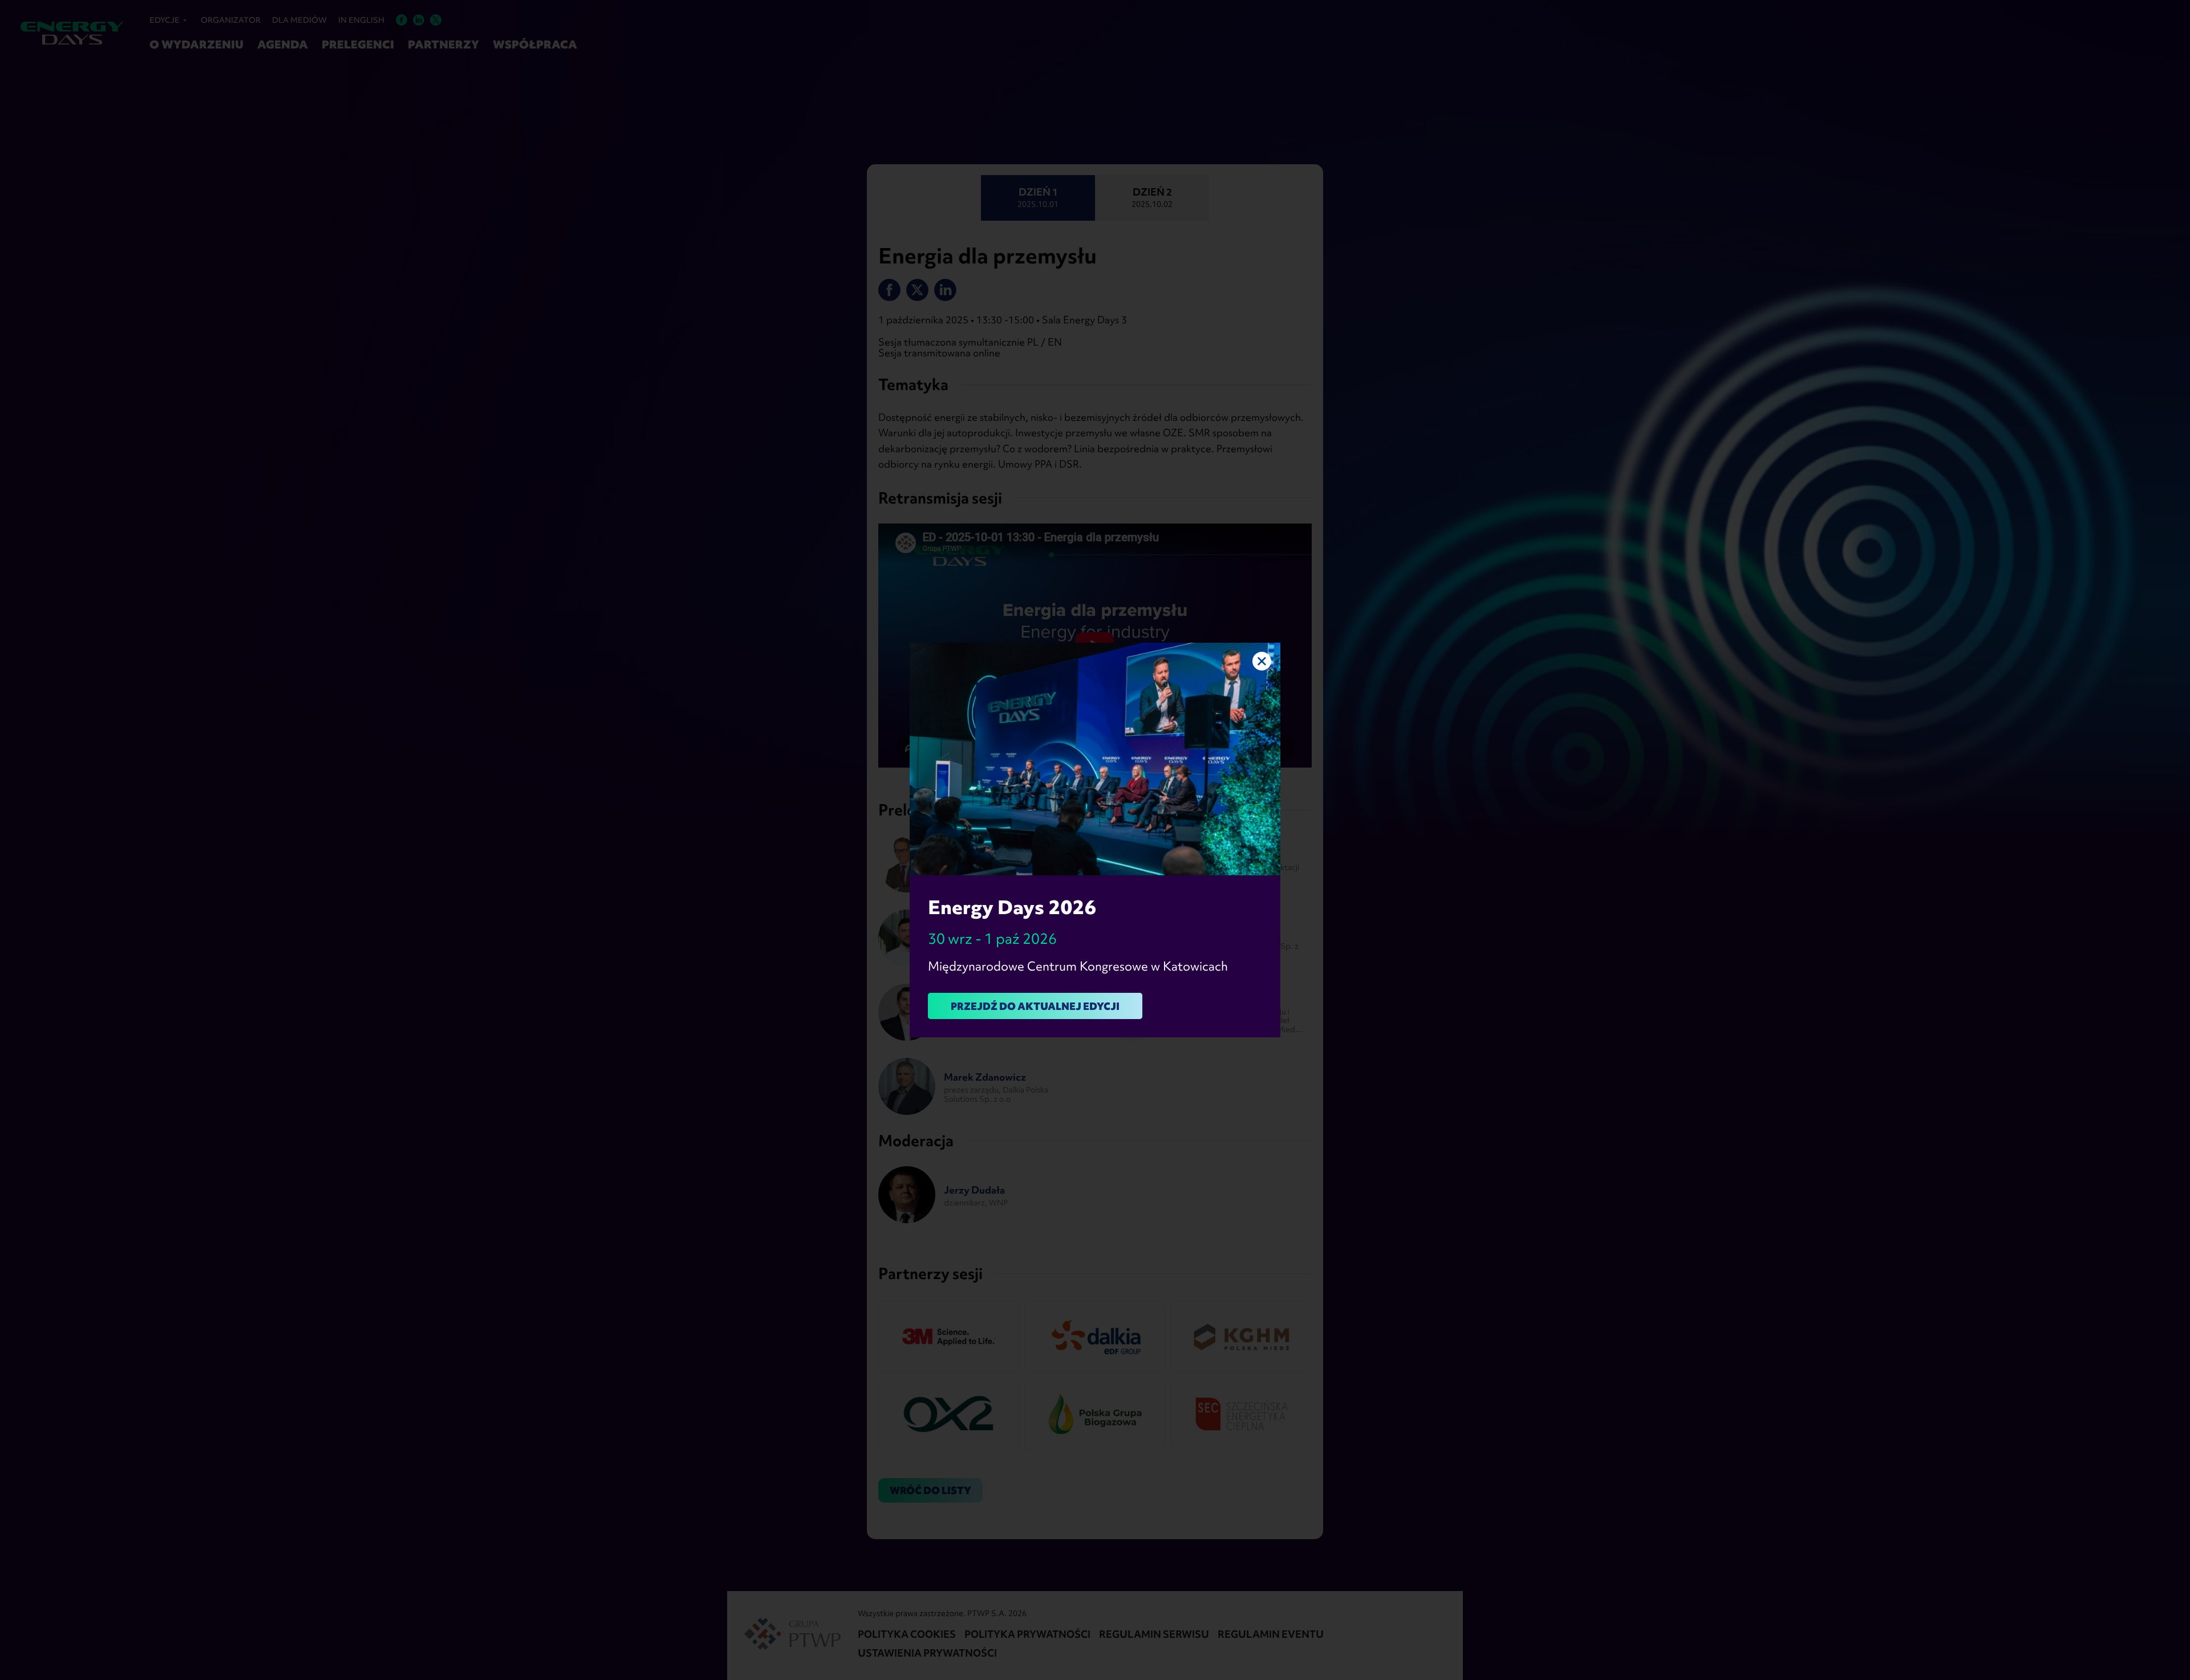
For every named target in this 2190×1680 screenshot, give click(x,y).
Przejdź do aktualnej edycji (1035, 1006)
